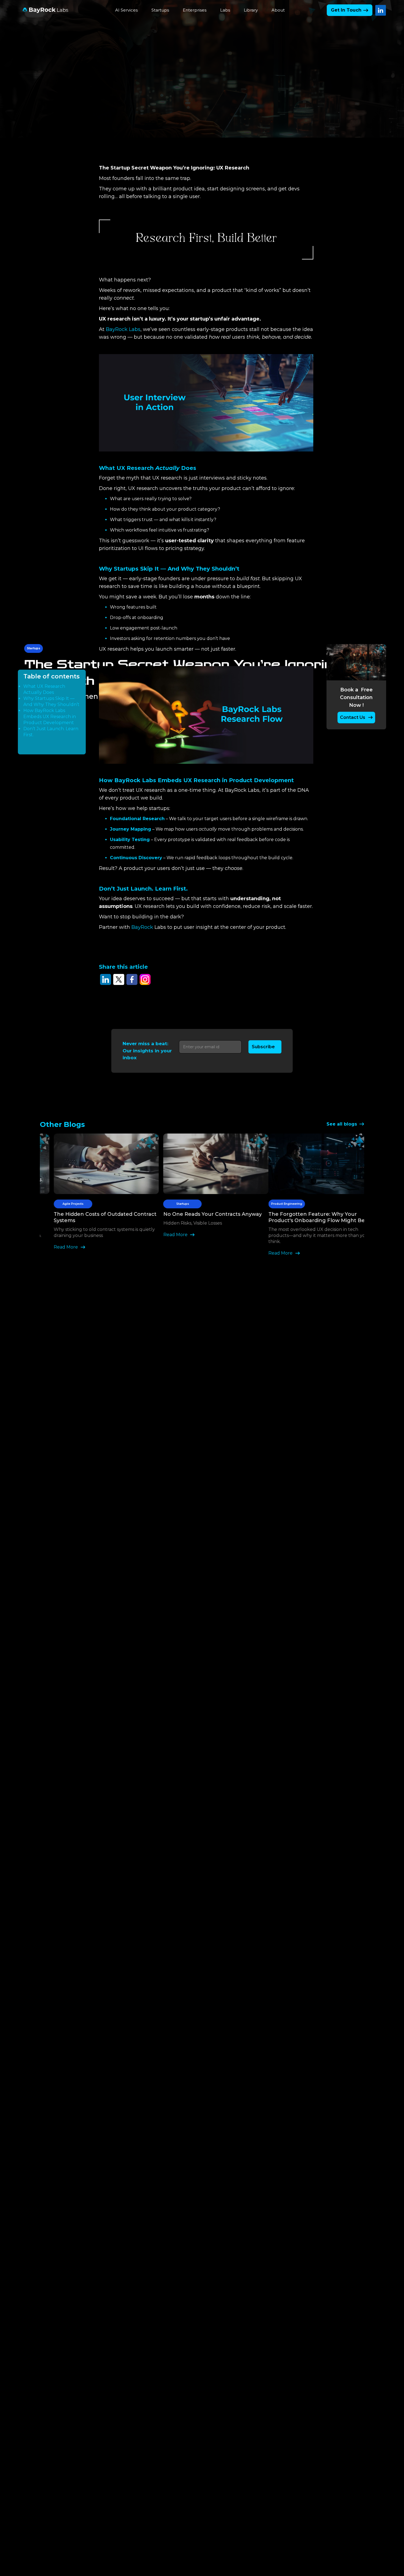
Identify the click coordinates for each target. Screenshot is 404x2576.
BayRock (142, 927)
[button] (126, 10)
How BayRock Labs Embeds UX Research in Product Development (50, 717)
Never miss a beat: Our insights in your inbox (147, 1051)
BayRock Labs (123, 329)
